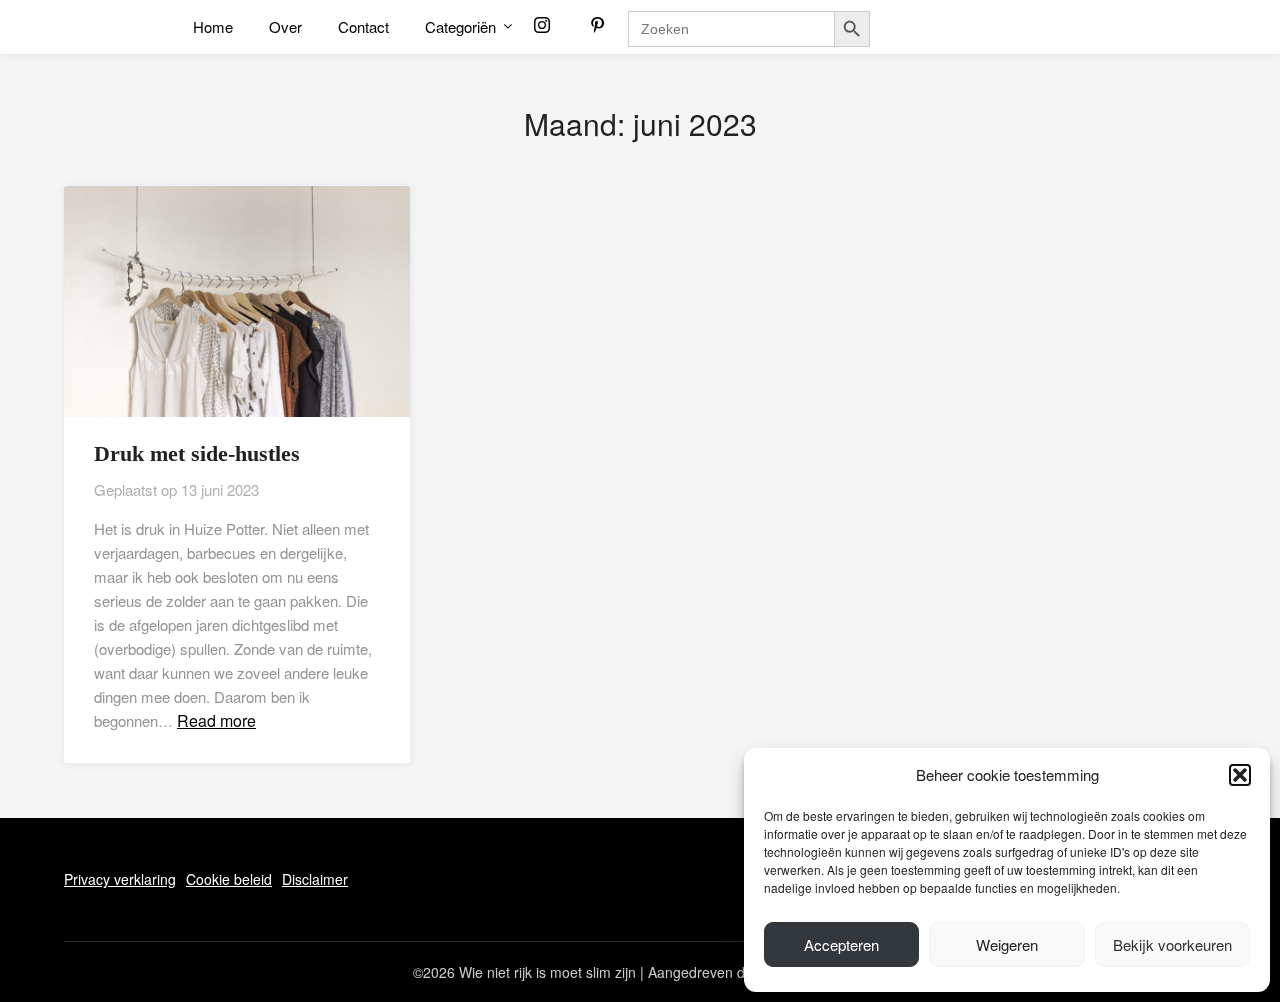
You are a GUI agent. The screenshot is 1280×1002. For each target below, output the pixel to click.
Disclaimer (315, 879)
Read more (216, 720)
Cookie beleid (229, 879)
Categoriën (460, 26)
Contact (363, 26)
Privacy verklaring (120, 879)
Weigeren (1007, 944)
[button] (1240, 775)
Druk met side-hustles (197, 453)
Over (285, 26)
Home (213, 26)
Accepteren (841, 944)
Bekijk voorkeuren (1172, 944)
